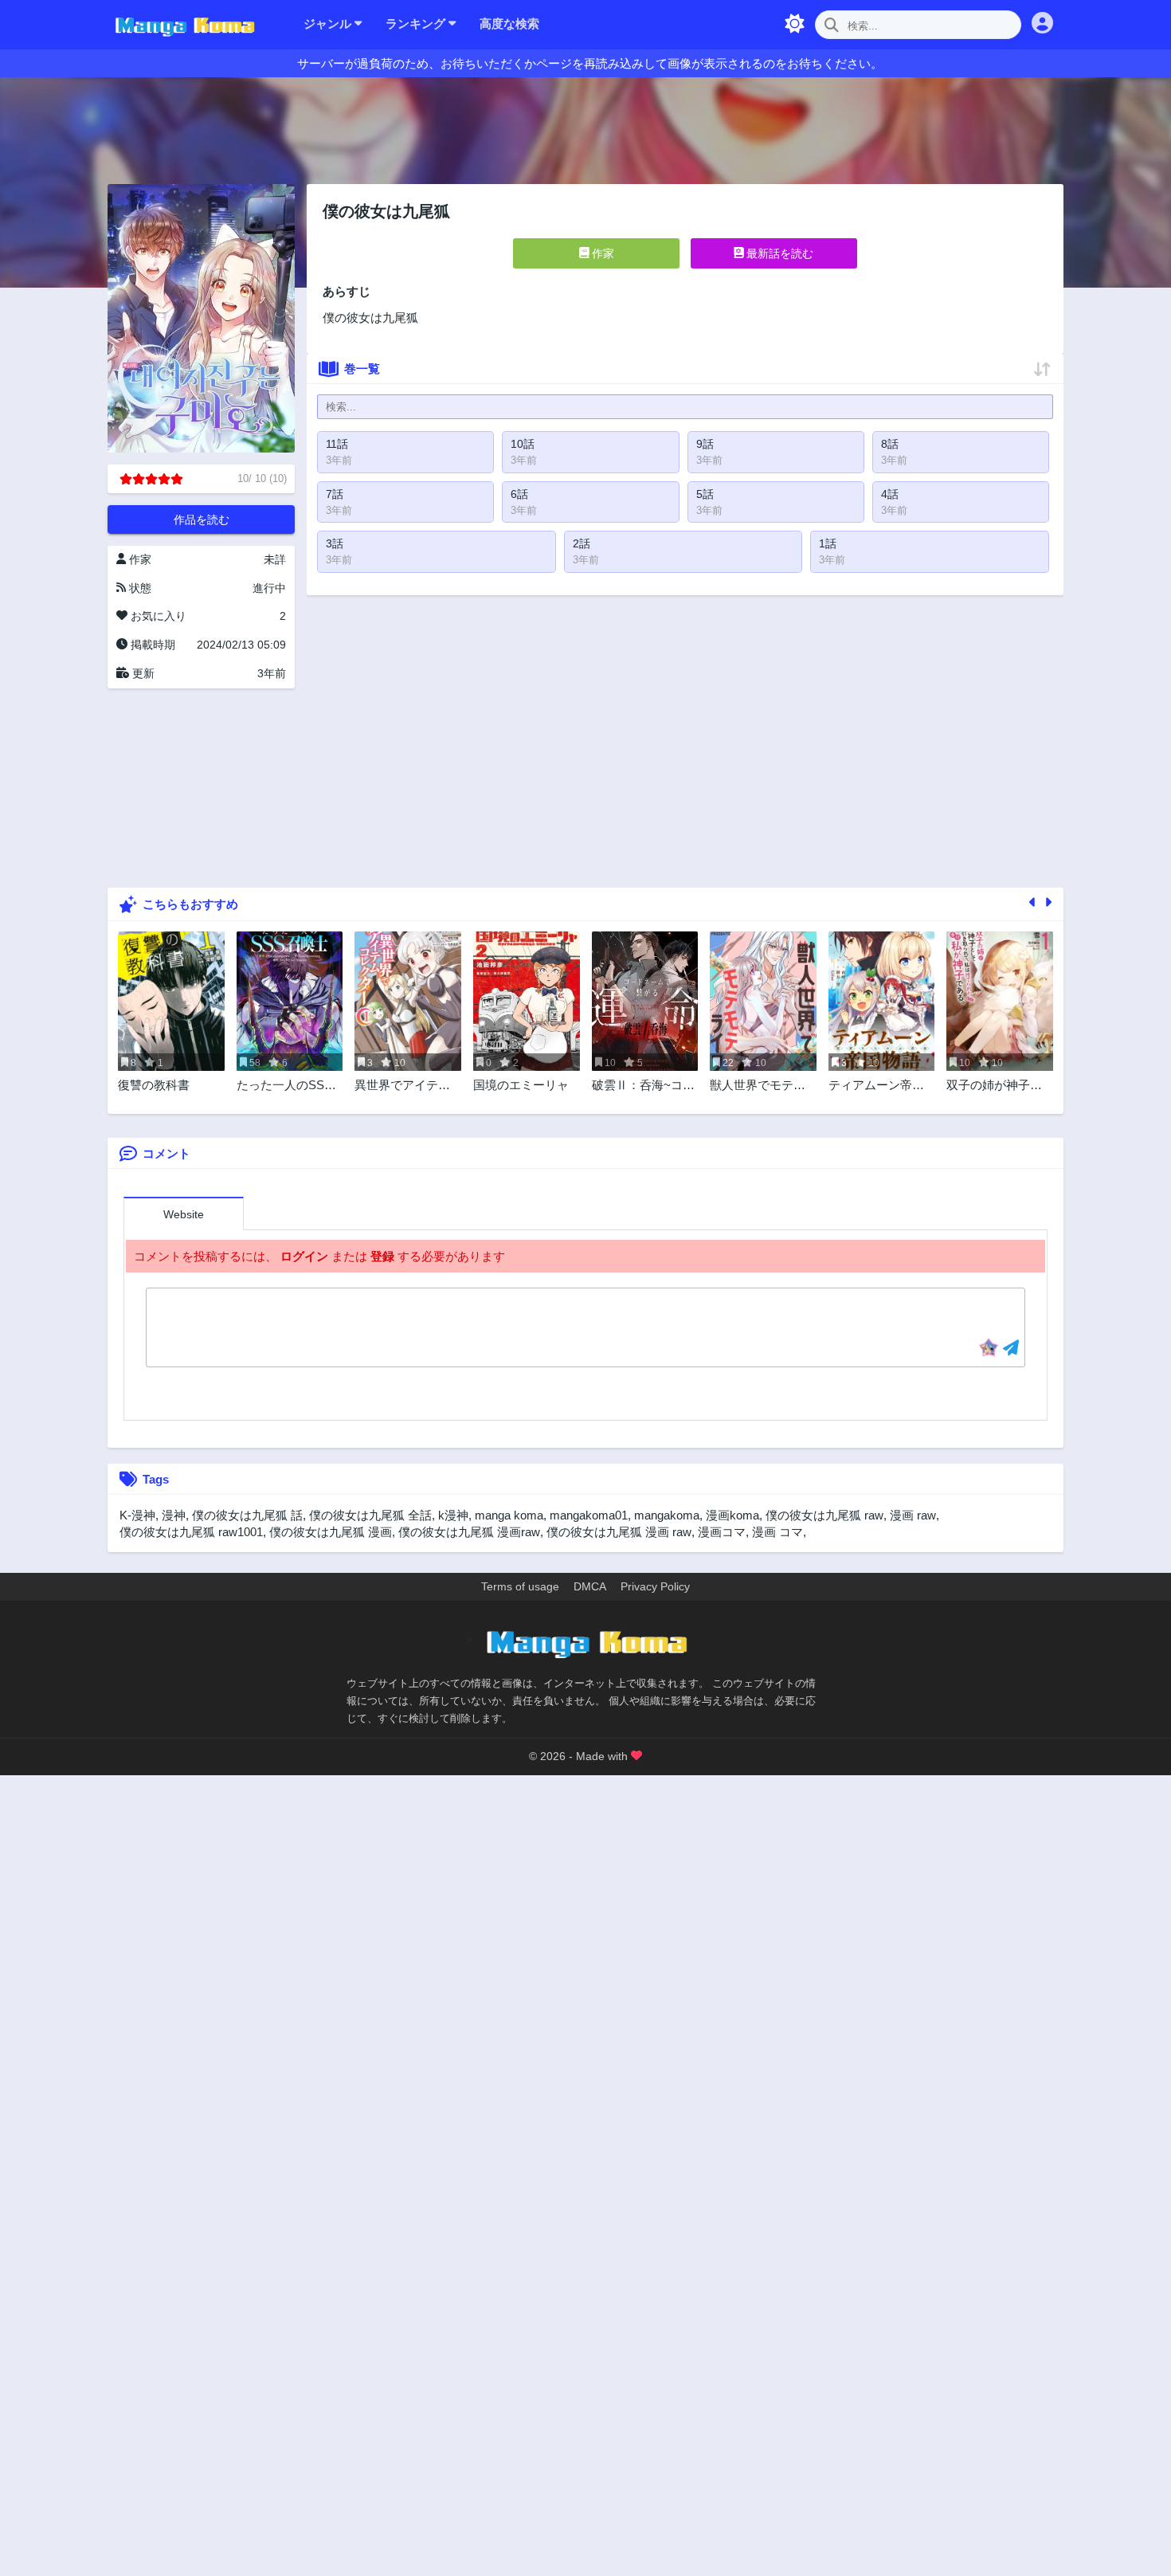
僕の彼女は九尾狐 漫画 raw (619, 1532)
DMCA (590, 1586)
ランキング (417, 24)
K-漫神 (137, 1515)
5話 (705, 494)
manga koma (509, 1515)
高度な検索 (509, 24)
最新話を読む (778, 253)
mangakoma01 (589, 1515)
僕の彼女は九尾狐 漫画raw (469, 1532)
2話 (582, 543)
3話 (335, 543)
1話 (828, 543)
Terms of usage (520, 1586)
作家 (601, 253)
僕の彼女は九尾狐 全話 (370, 1515)
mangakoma (667, 1515)
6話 (519, 494)
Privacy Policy (655, 1586)
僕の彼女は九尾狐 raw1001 (191, 1532)
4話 (890, 494)
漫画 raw (913, 1515)
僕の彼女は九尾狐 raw (824, 1515)
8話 (890, 444)
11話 (337, 444)
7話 (335, 494)
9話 (705, 444)
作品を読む (202, 520)
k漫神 (453, 1515)
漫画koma (732, 1515)
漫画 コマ (777, 1532)
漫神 (174, 1515)
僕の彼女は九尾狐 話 (247, 1515)
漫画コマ (722, 1532)
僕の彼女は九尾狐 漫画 (331, 1532)
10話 (523, 444)
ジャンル (329, 24)
